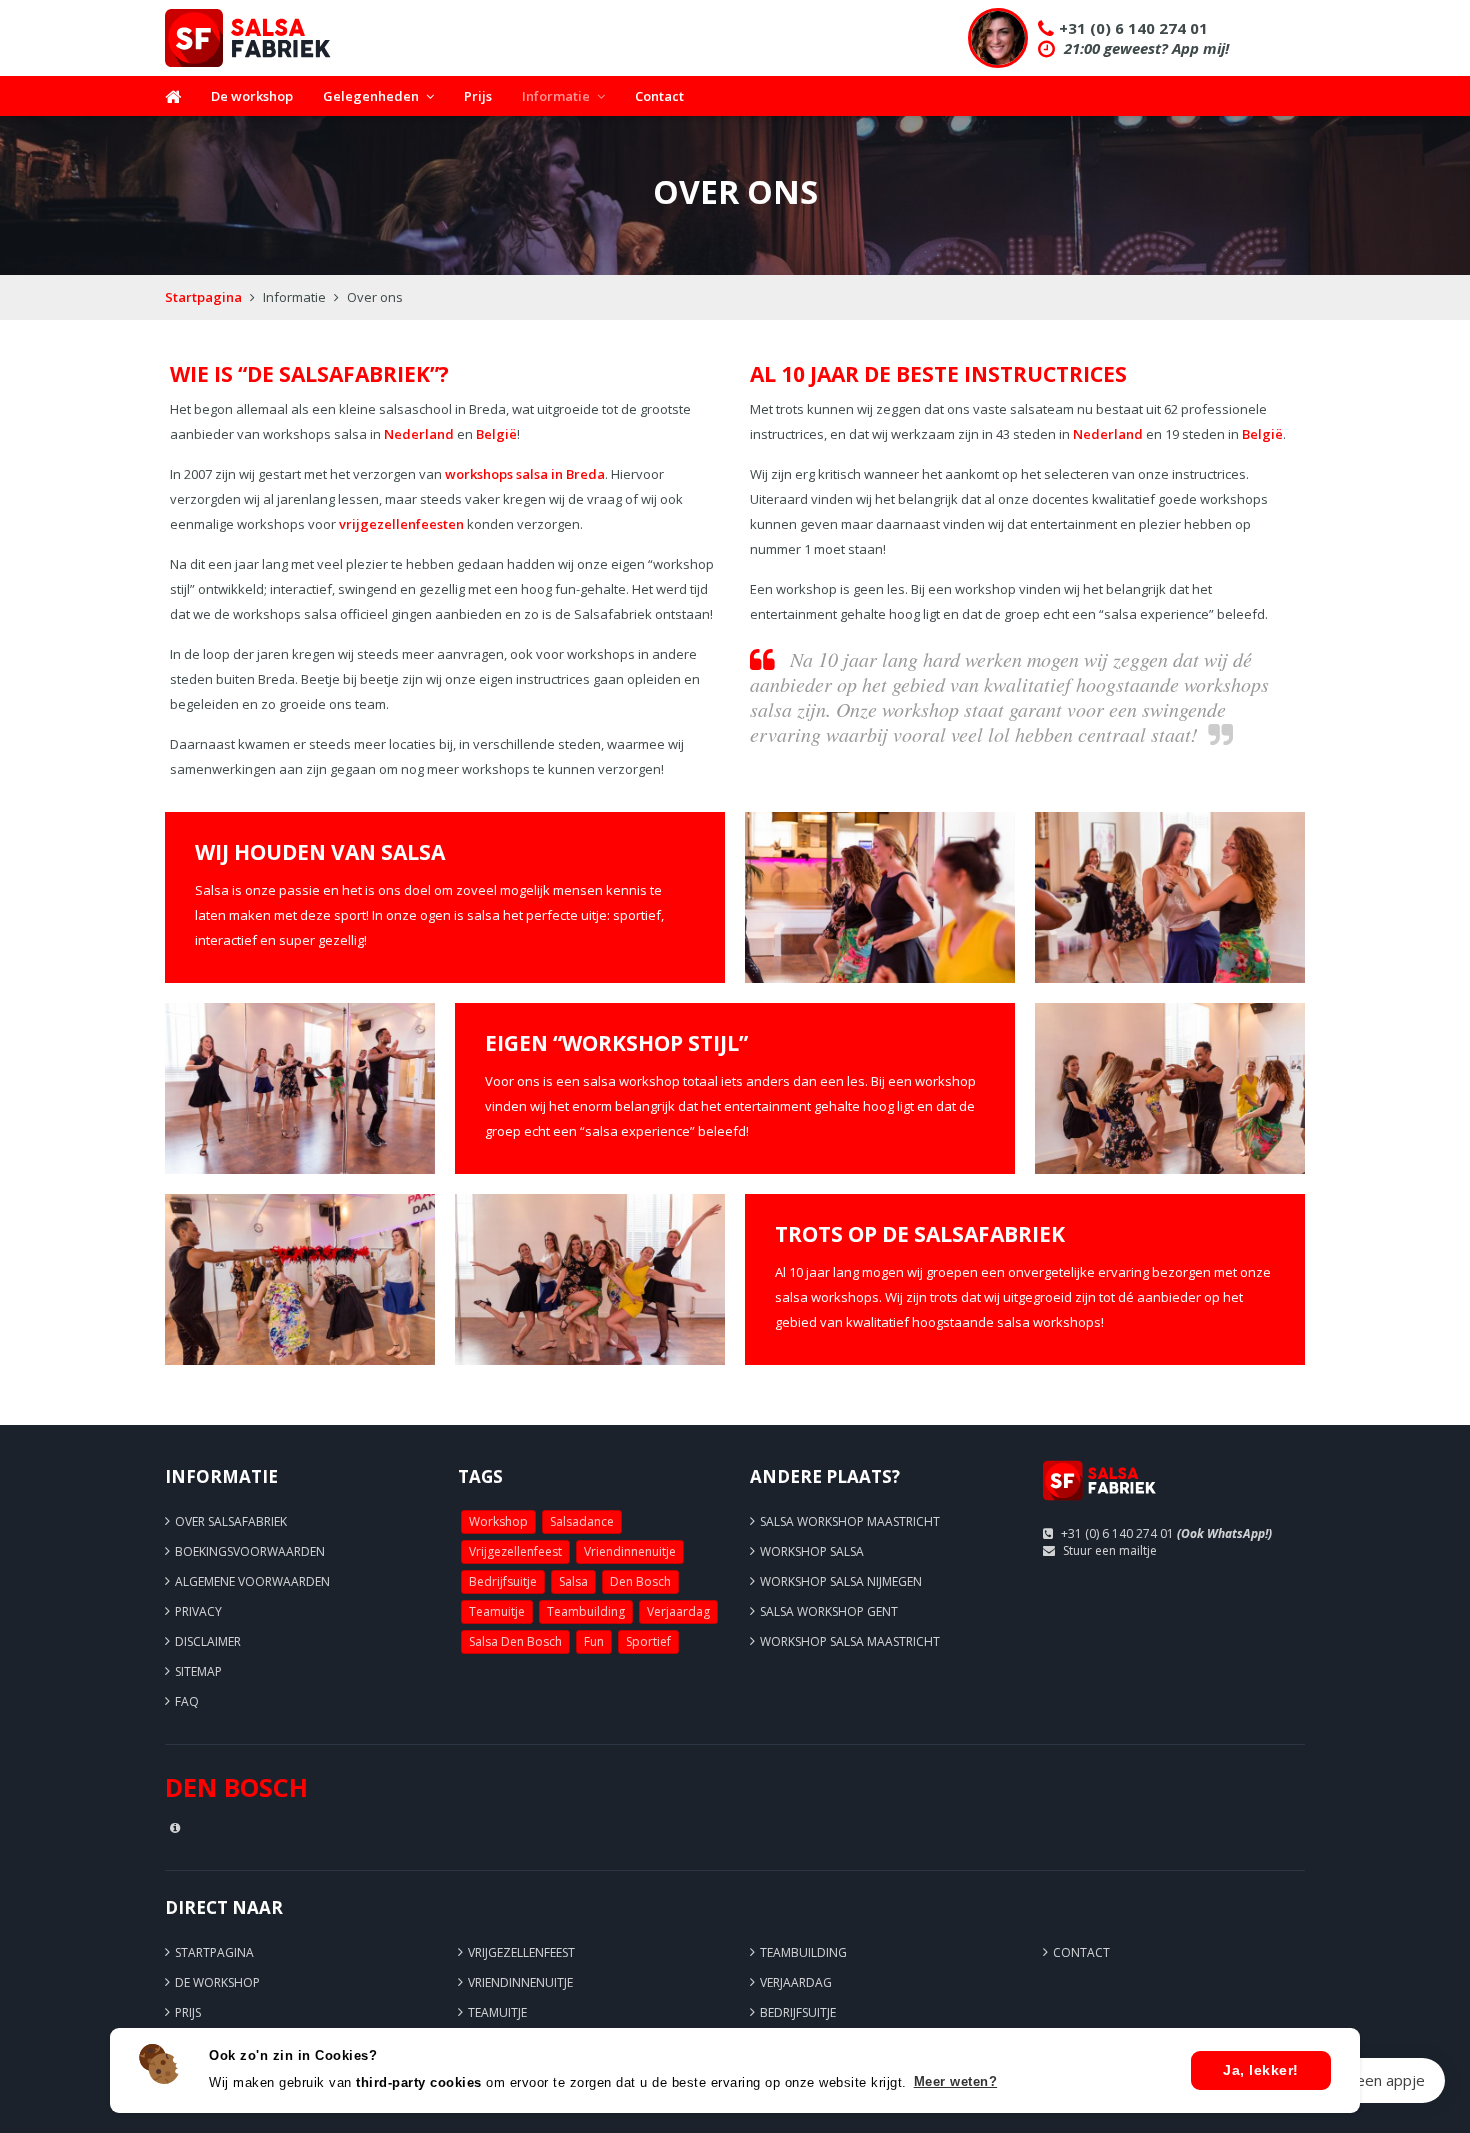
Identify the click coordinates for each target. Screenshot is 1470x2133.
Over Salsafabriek (231, 1521)
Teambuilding (586, 1611)
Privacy (198, 1611)
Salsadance (582, 1521)
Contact (659, 96)
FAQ (187, 1701)
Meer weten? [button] (956, 2081)
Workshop (498, 1521)
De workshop (252, 96)
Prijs (478, 96)
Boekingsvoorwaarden (250, 1551)
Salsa (573, 1581)
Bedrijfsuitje (503, 1581)
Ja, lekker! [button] (1261, 2070)
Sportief (648, 1641)
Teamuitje (497, 1611)
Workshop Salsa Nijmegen (841, 1581)
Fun (594, 1641)
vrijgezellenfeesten (401, 524)
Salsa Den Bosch (515, 1641)
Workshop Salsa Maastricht (850, 1641)
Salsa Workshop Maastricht (850, 1521)
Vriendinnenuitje (630, 1551)
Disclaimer (208, 1641)
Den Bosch (640, 1581)
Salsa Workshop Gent (829, 1611)
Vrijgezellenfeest (515, 1551)
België (496, 434)
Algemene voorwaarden (252, 1581)
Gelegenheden (371, 96)
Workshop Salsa (812, 1551)
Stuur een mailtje (1110, 1550)
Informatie (556, 96)
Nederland (419, 434)
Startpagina (203, 297)
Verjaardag (678, 1611)
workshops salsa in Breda (525, 474)
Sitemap (198, 1671)
